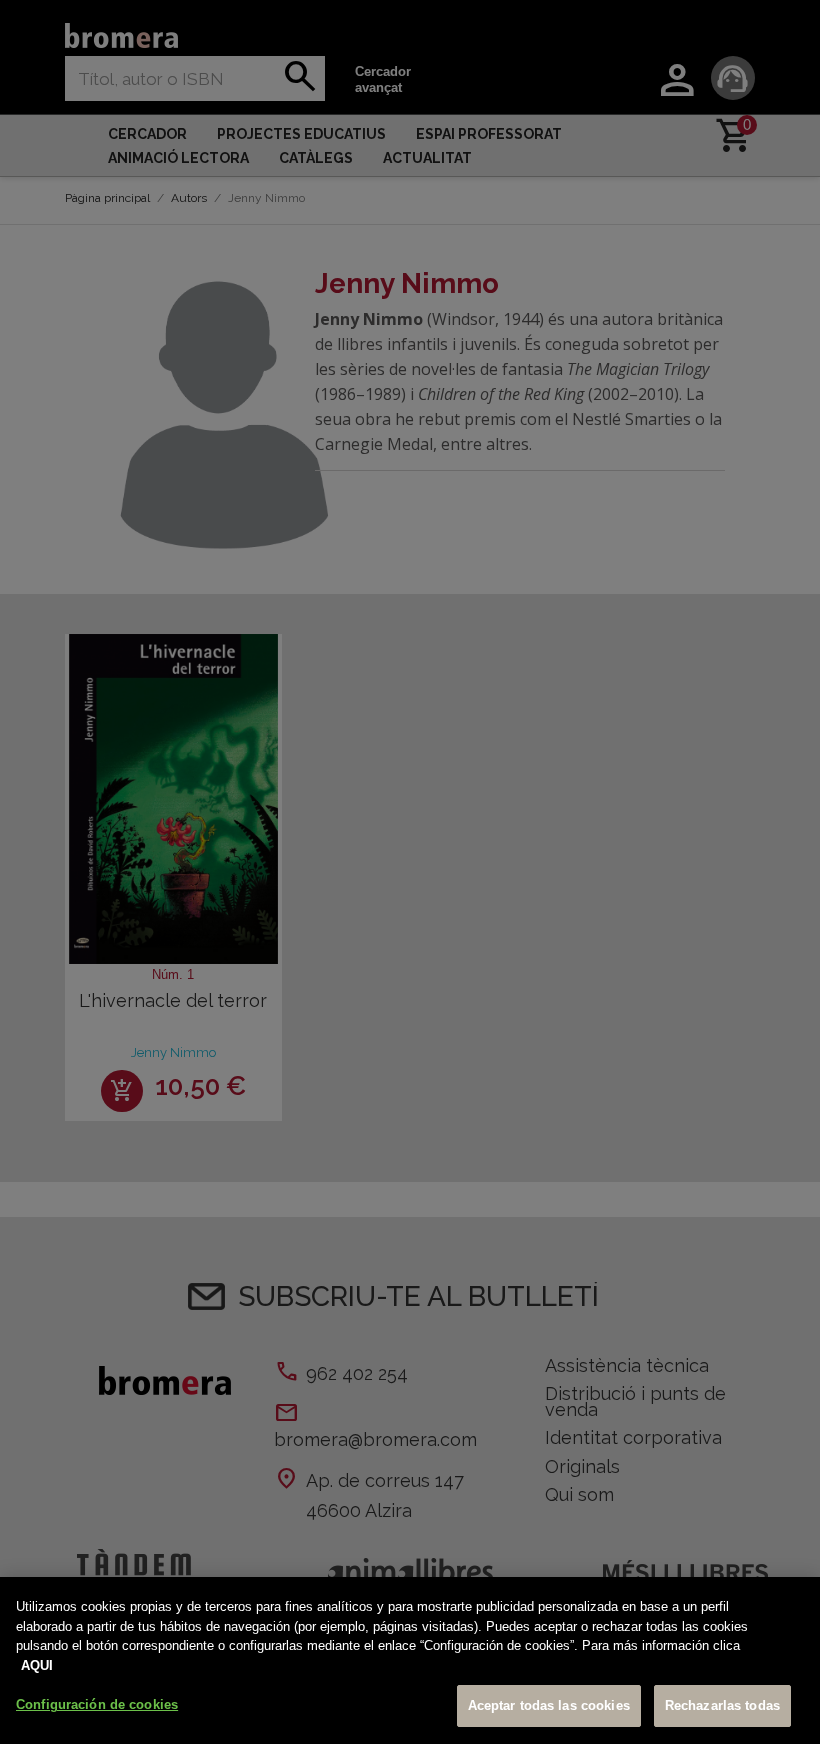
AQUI (37, 1665)
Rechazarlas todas (722, 1705)
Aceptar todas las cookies (549, 1705)
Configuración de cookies (97, 1704)
